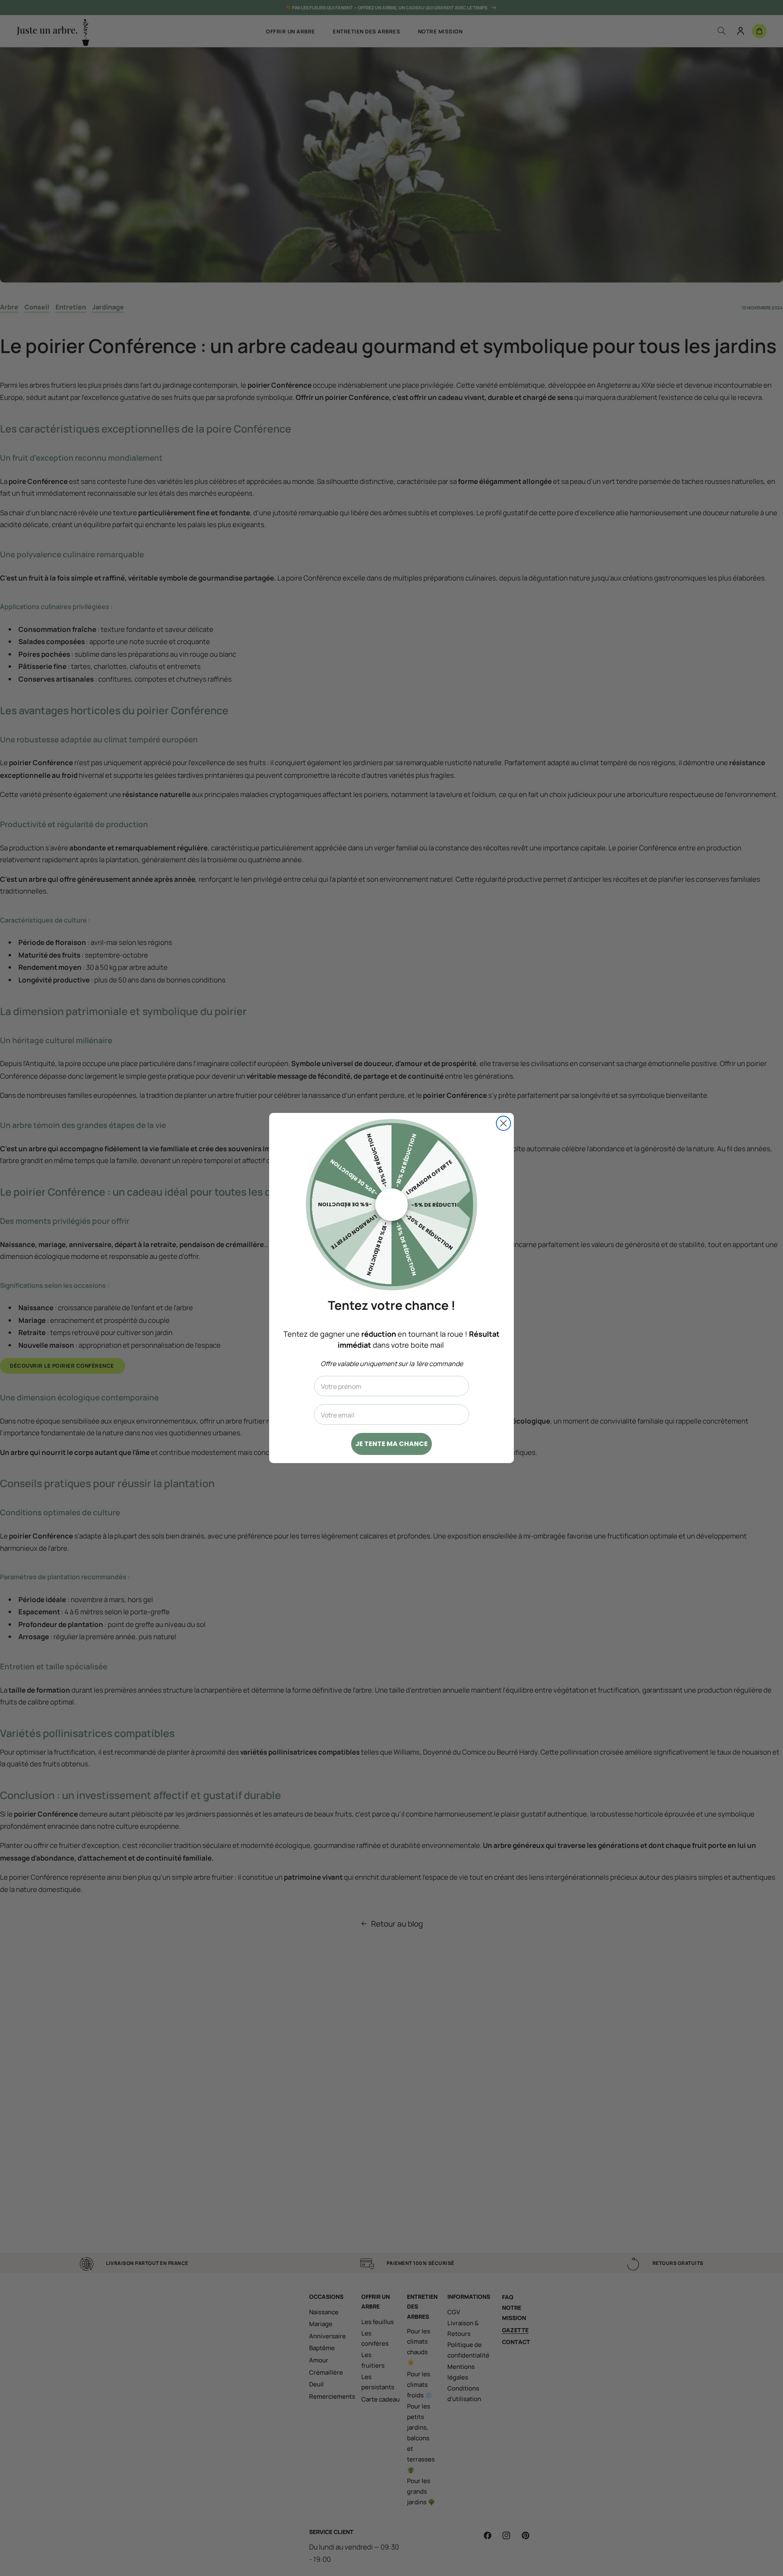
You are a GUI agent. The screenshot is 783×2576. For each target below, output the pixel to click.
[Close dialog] (503, 1123)
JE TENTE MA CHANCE (391, 1444)
